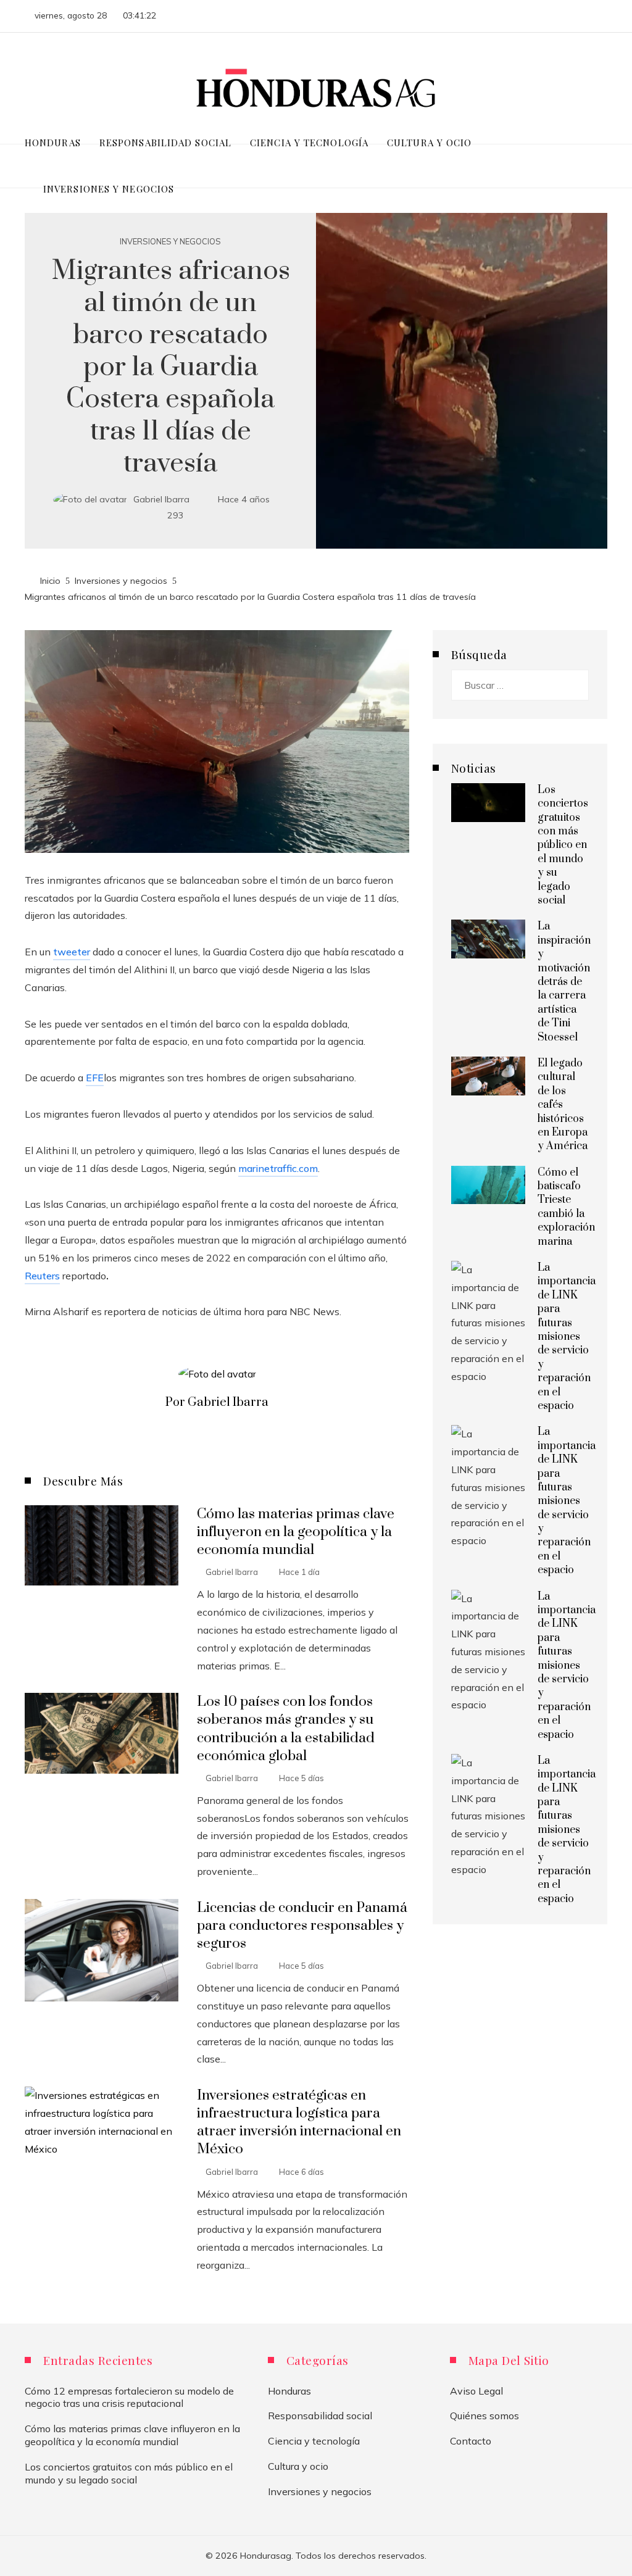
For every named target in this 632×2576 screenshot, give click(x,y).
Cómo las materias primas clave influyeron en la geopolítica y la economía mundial (296, 1532)
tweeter (72, 952)
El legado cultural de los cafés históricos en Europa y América (563, 1105)
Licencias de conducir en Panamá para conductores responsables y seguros (302, 1926)
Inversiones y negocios (170, 242)
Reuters (42, 1276)
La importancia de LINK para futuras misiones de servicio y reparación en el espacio (567, 1337)
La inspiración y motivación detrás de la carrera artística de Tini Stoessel (564, 982)
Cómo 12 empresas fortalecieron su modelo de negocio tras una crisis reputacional (129, 2397)
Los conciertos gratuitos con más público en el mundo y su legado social (563, 845)
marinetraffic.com (278, 1168)
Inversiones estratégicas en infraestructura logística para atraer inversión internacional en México (299, 2122)
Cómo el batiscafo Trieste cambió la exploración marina (566, 1207)
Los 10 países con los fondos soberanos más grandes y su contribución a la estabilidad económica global (286, 1729)
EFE (95, 1078)
